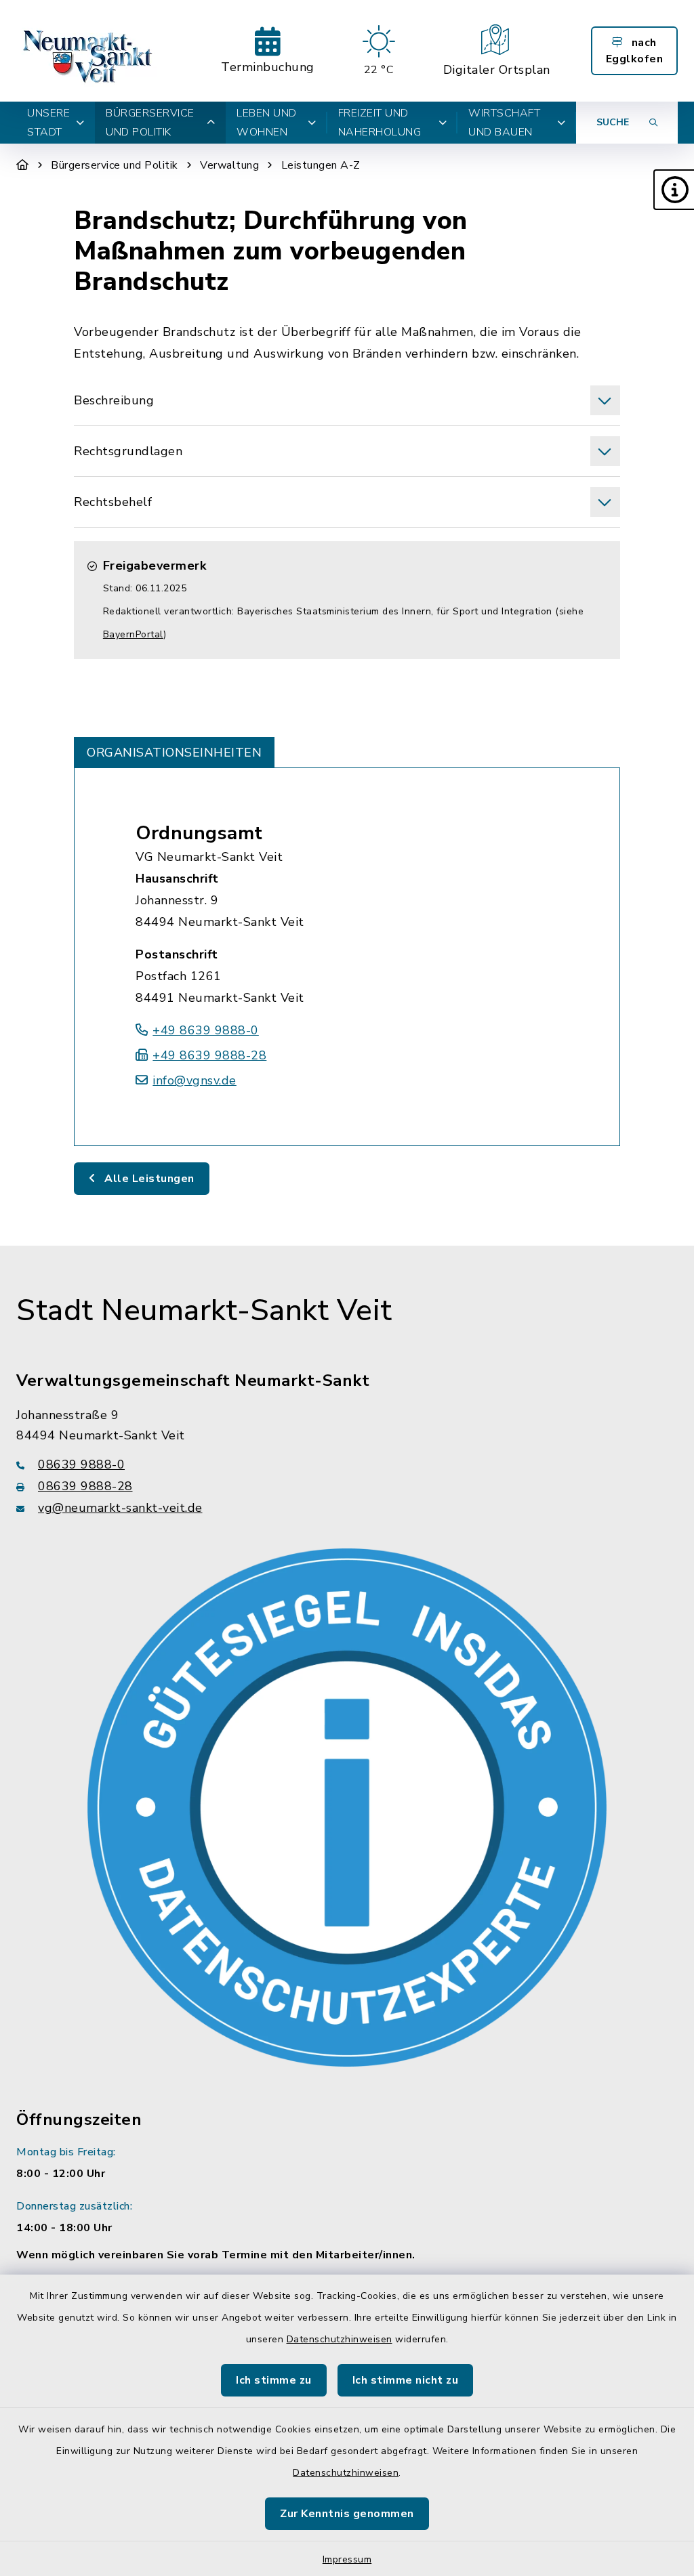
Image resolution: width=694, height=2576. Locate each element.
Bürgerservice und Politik (115, 165)
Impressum (347, 2559)
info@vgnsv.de (195, 1080)
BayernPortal (133, 634)
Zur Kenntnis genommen (347, 2514)
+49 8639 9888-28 (209, 1055)
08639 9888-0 (81, 1464)
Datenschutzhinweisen (340, 2339)
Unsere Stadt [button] (48, 123)
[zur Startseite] (89, 51)
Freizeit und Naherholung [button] (380, 123)
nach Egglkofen (635, 51)
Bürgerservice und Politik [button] (150, 123)
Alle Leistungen (148, 1179)
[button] (674, 190)
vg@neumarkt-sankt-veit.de (120, 1508)
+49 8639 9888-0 (206, 1030)
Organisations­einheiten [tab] (174, 753)
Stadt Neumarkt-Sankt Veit (204, 1311)
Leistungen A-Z (321, 165)
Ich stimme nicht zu (406, 2380)
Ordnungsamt (199, 833)
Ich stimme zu (274, 2380)
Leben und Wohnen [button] (267, 123)
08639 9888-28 (85, 1486)
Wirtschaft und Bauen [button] (504, 123)
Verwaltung (229, 165)
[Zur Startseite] (23, 165)
